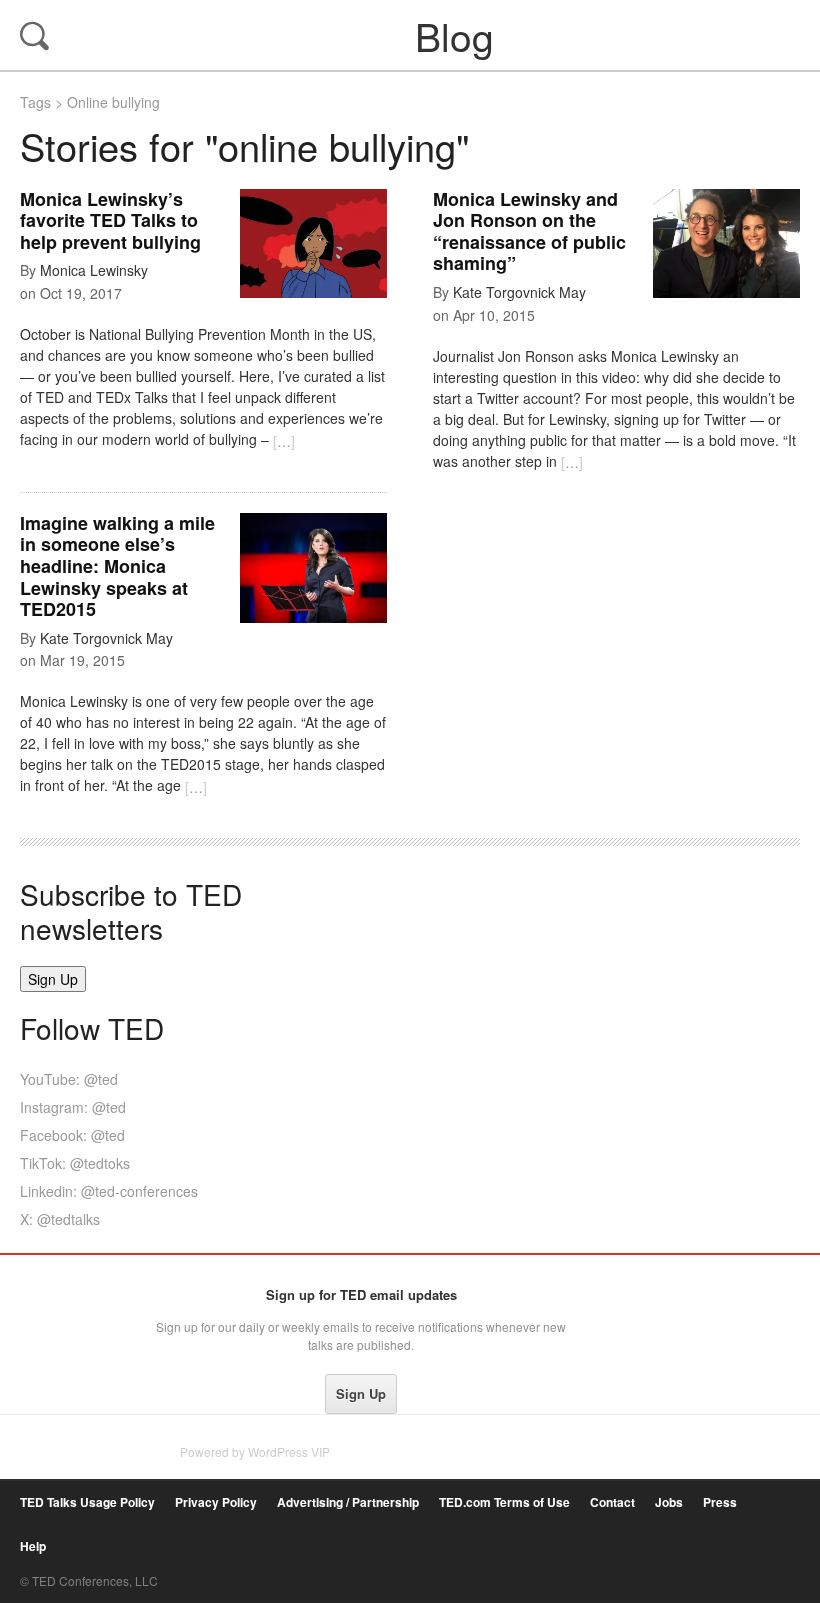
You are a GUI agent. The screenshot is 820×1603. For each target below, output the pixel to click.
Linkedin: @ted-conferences (109, 1191)
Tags (35, 102)
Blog (412, 35)
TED (61, 1300)
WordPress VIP (289, 1451)
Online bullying (113, 102)
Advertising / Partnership (348, 1502)
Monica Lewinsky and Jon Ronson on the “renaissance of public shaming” (529, 231)
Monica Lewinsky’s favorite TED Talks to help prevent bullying (110, 220)
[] (284, 441)
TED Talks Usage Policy (87, 1502)
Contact (612, 1502)
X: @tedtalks (60, 1219)
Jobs (669, 1502)
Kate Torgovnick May (519, 292)
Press (720, 1502)
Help (33, 1546)
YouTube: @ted (69, 1079)
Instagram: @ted (73, 1107)
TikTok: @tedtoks (75, 1163)
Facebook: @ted (72, 1135)
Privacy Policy (216, 1502)
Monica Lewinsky (94, 270)
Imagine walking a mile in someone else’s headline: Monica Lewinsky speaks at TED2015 (117, 566)
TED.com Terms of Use (504, 1502)
